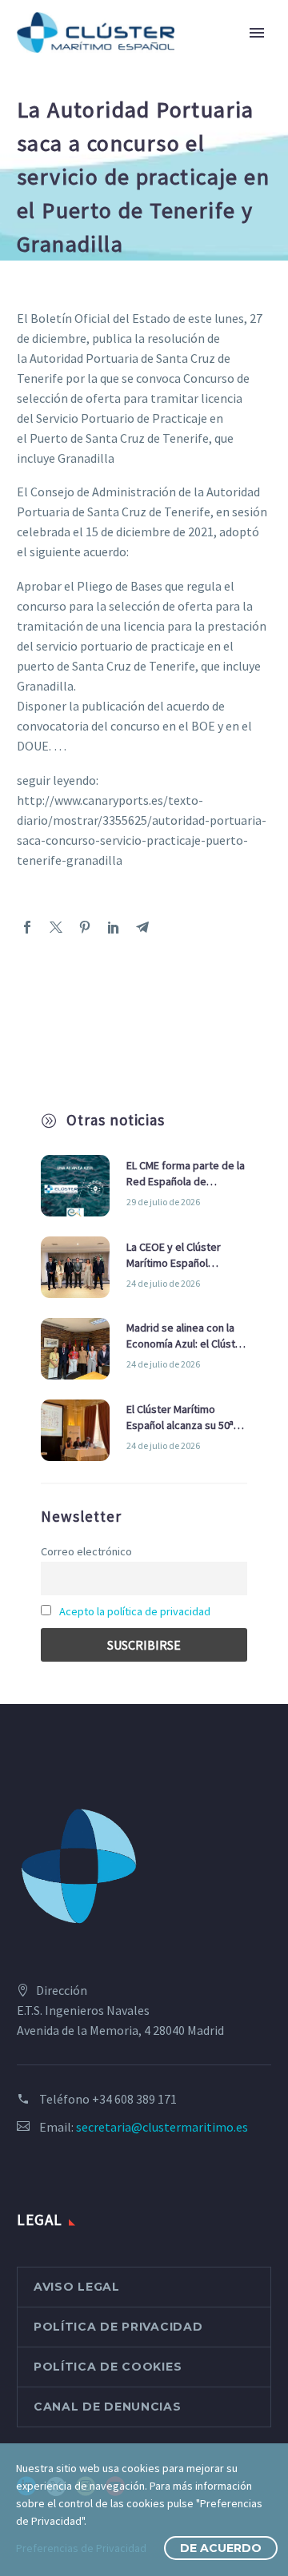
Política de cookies (108, 2367)
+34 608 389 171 (134, 2099)
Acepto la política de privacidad (135, 1611)
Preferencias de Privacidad (81, 2548)
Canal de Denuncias (108, 2407)
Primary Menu (257, 33)
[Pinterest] (85, 927)
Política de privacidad (118, 2327)
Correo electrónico (86, 1551)
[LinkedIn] (114, 927)
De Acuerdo (221, 2548)
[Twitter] (56, 927)
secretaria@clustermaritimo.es (162, 2127)
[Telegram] (142, 927)
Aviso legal (77, 2287)
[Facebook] (27, 927)
